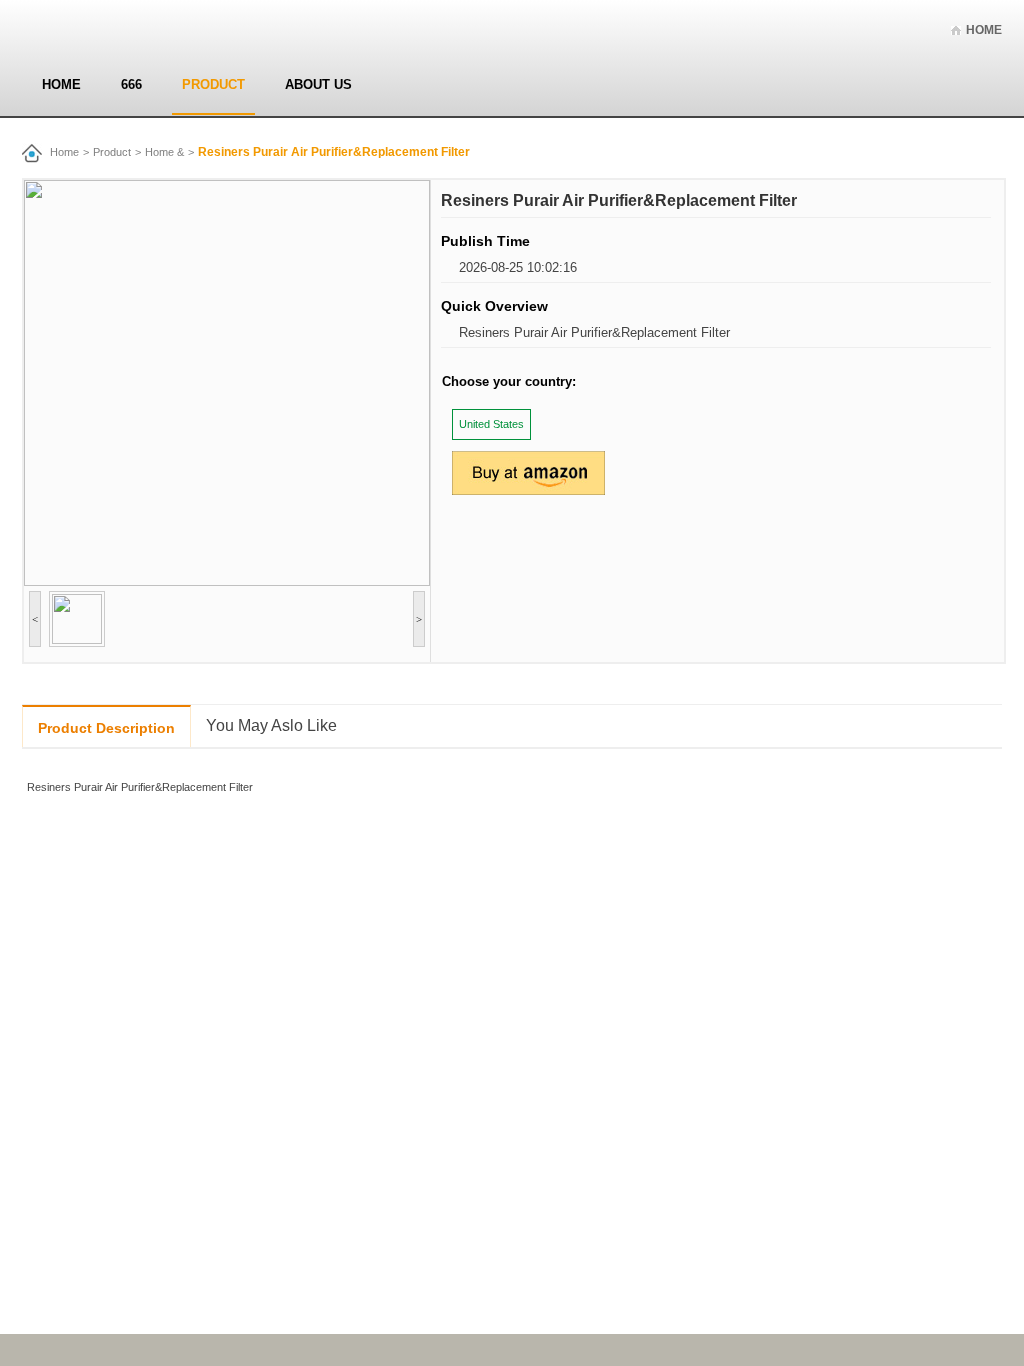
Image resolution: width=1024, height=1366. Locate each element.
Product (213, 84)
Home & (164, 152)
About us (318, 84)
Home (984, 30)
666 (131, 84)
